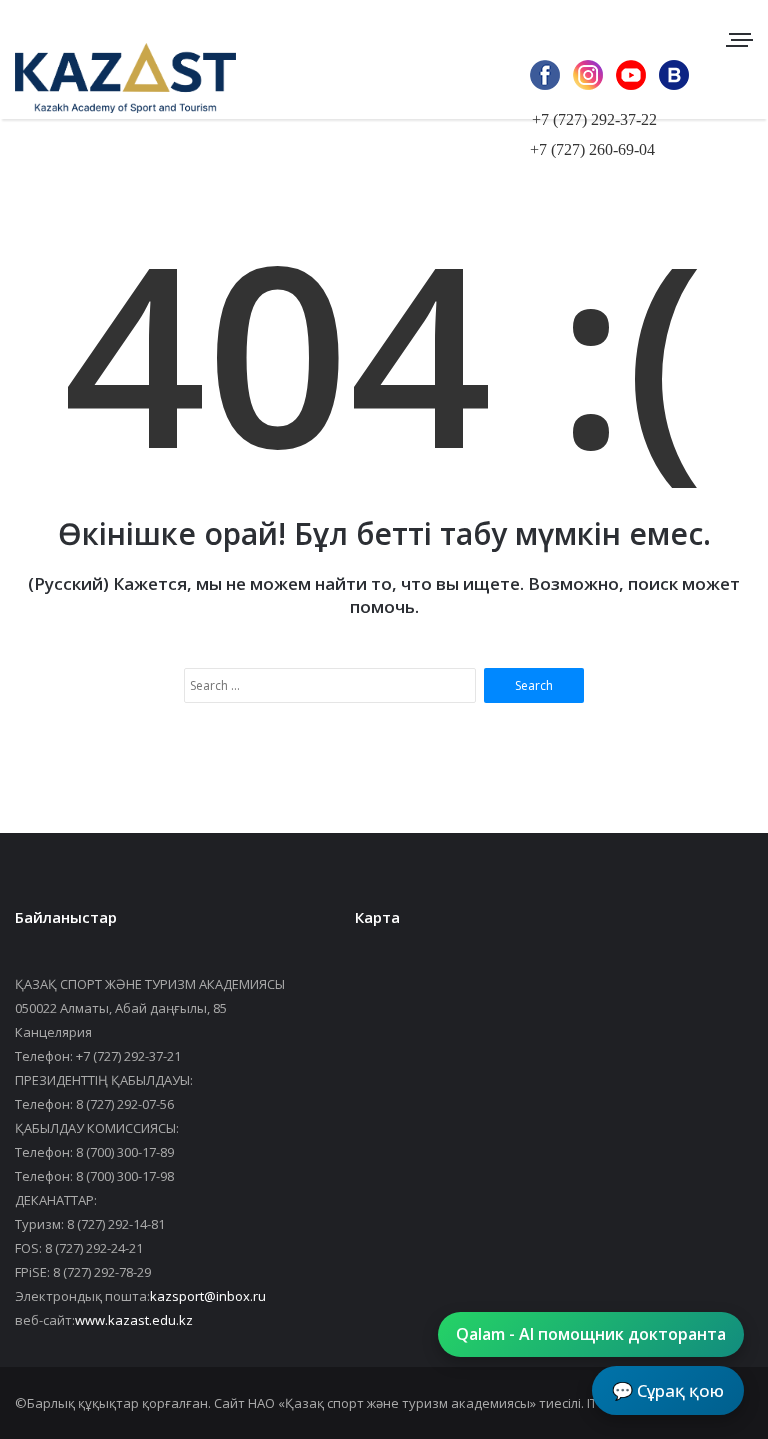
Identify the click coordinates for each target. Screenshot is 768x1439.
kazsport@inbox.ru (208, 1296)
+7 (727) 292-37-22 (594, 119)
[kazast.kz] (110, 77)
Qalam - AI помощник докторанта (591, 1334)
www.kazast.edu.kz (134, 1320)
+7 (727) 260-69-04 (592, 149)
